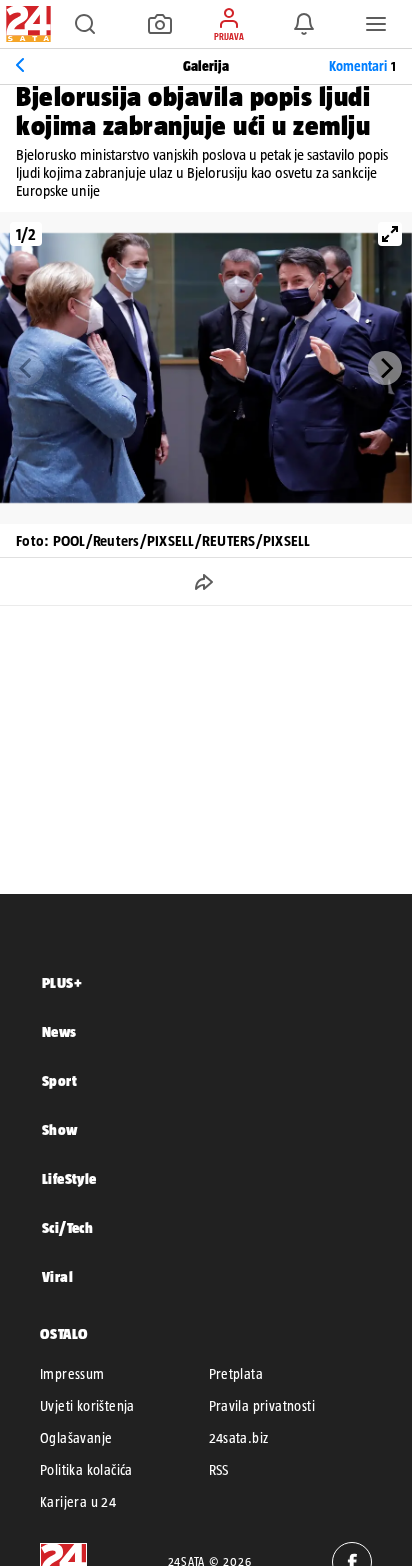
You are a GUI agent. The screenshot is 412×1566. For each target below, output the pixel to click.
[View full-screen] (390, 234)
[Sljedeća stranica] (385, 368)
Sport (59, 1080)
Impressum (72, 1374)
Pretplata (236, 1374)
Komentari (362, 66)
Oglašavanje (76, 1438)
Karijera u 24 (78, 1502)
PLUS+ (62, 982)
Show (60, 1129)
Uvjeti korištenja (87, 1406)
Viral (57, 1276)
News (59, 1031)
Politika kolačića (86, 1470)
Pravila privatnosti (262, 1406)
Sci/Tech (67, 1227)
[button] (85, 24)
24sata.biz (239, 1438)
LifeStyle (69, 1178)
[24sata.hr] (26, 24)
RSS (219, 1470)
